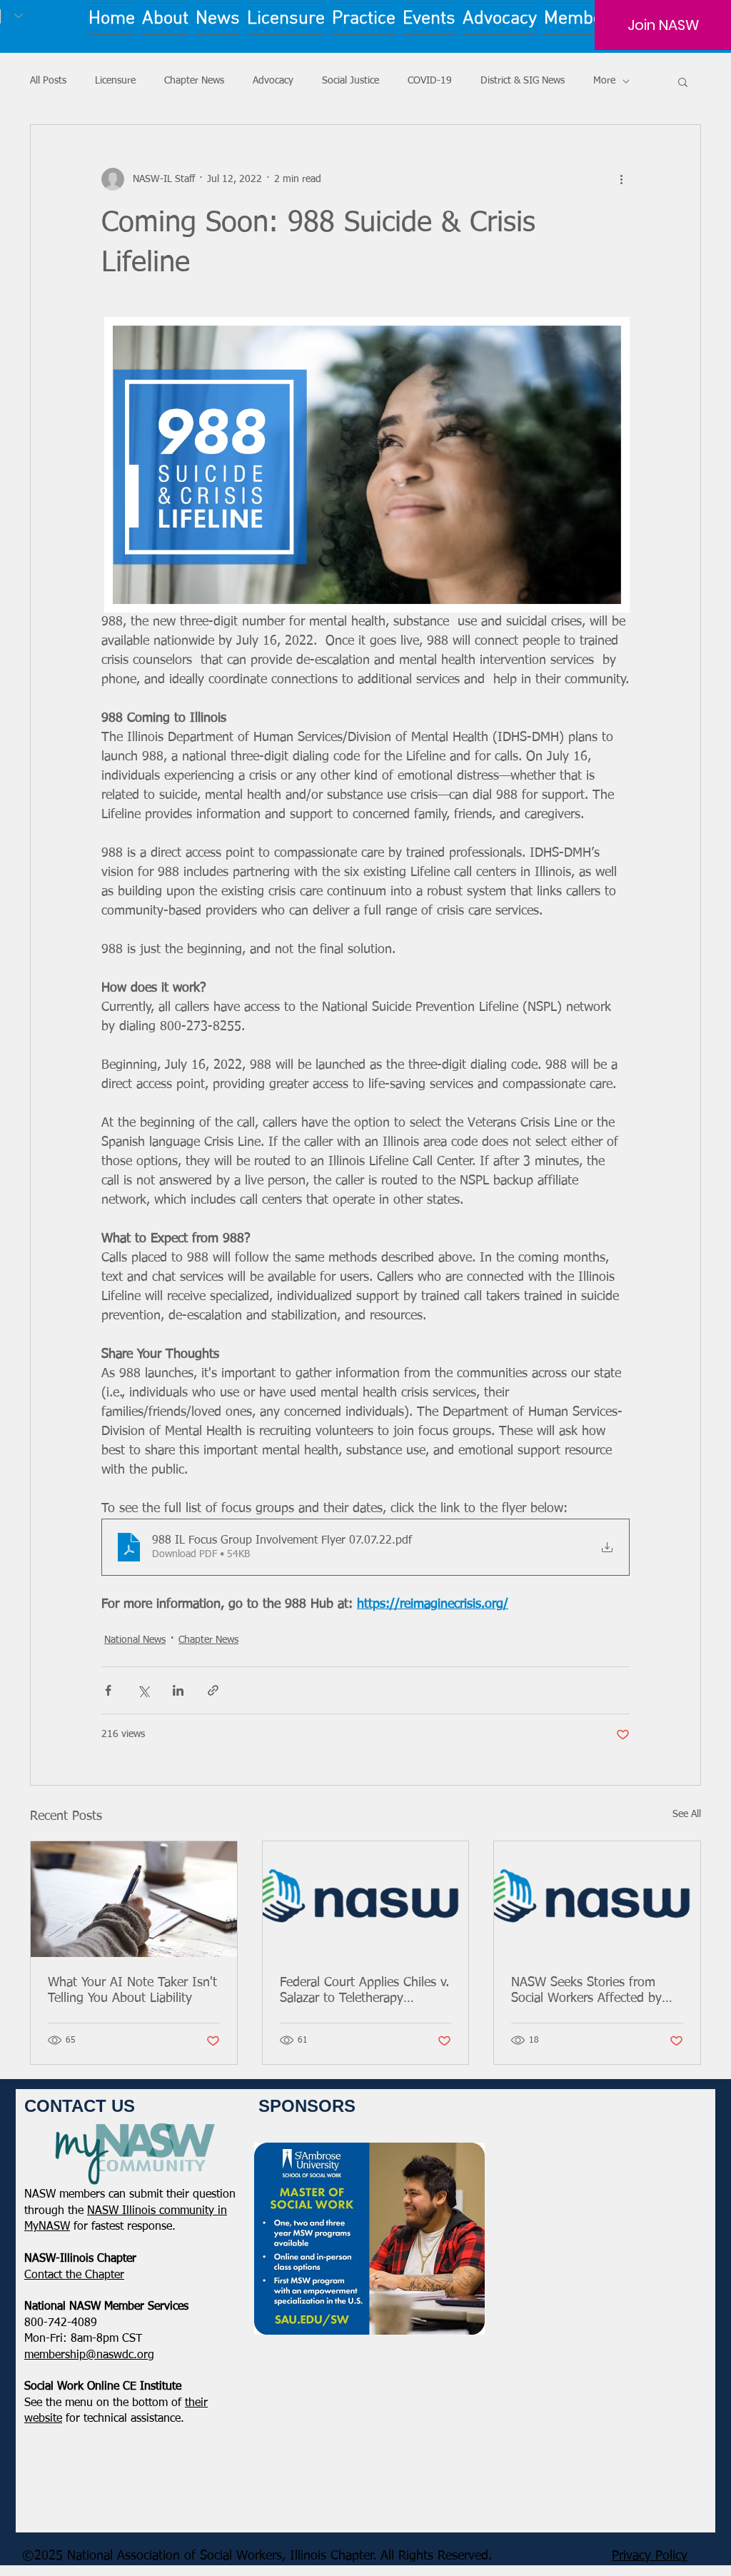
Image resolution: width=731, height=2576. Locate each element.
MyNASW (47, 2227)
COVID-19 (430, 81)
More (604, 81)
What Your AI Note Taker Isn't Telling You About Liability (132, 1991)
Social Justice (351, 81)
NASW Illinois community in (157, 2211)
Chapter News (194, 81)
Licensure (115, 81)
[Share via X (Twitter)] (143, 1690)
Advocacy (273, 81)
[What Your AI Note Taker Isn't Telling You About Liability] (134, 1899)
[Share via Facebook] (108, 1690)
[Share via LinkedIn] (178, 1690)
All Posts (48, 81)
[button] (683, 81)
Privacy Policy (650, 2556)
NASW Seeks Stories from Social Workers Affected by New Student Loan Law (586, 1991)
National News (135, 1640)
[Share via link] (213, 1690)
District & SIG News (523, 81)
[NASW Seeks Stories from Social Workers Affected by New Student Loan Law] (597, 1899)
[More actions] (621, 179)
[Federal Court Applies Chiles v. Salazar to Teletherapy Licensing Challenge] (366, 1899)
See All (687, 1814)
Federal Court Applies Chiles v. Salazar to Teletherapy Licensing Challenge (364, 1991)
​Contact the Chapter (74, 2275)
